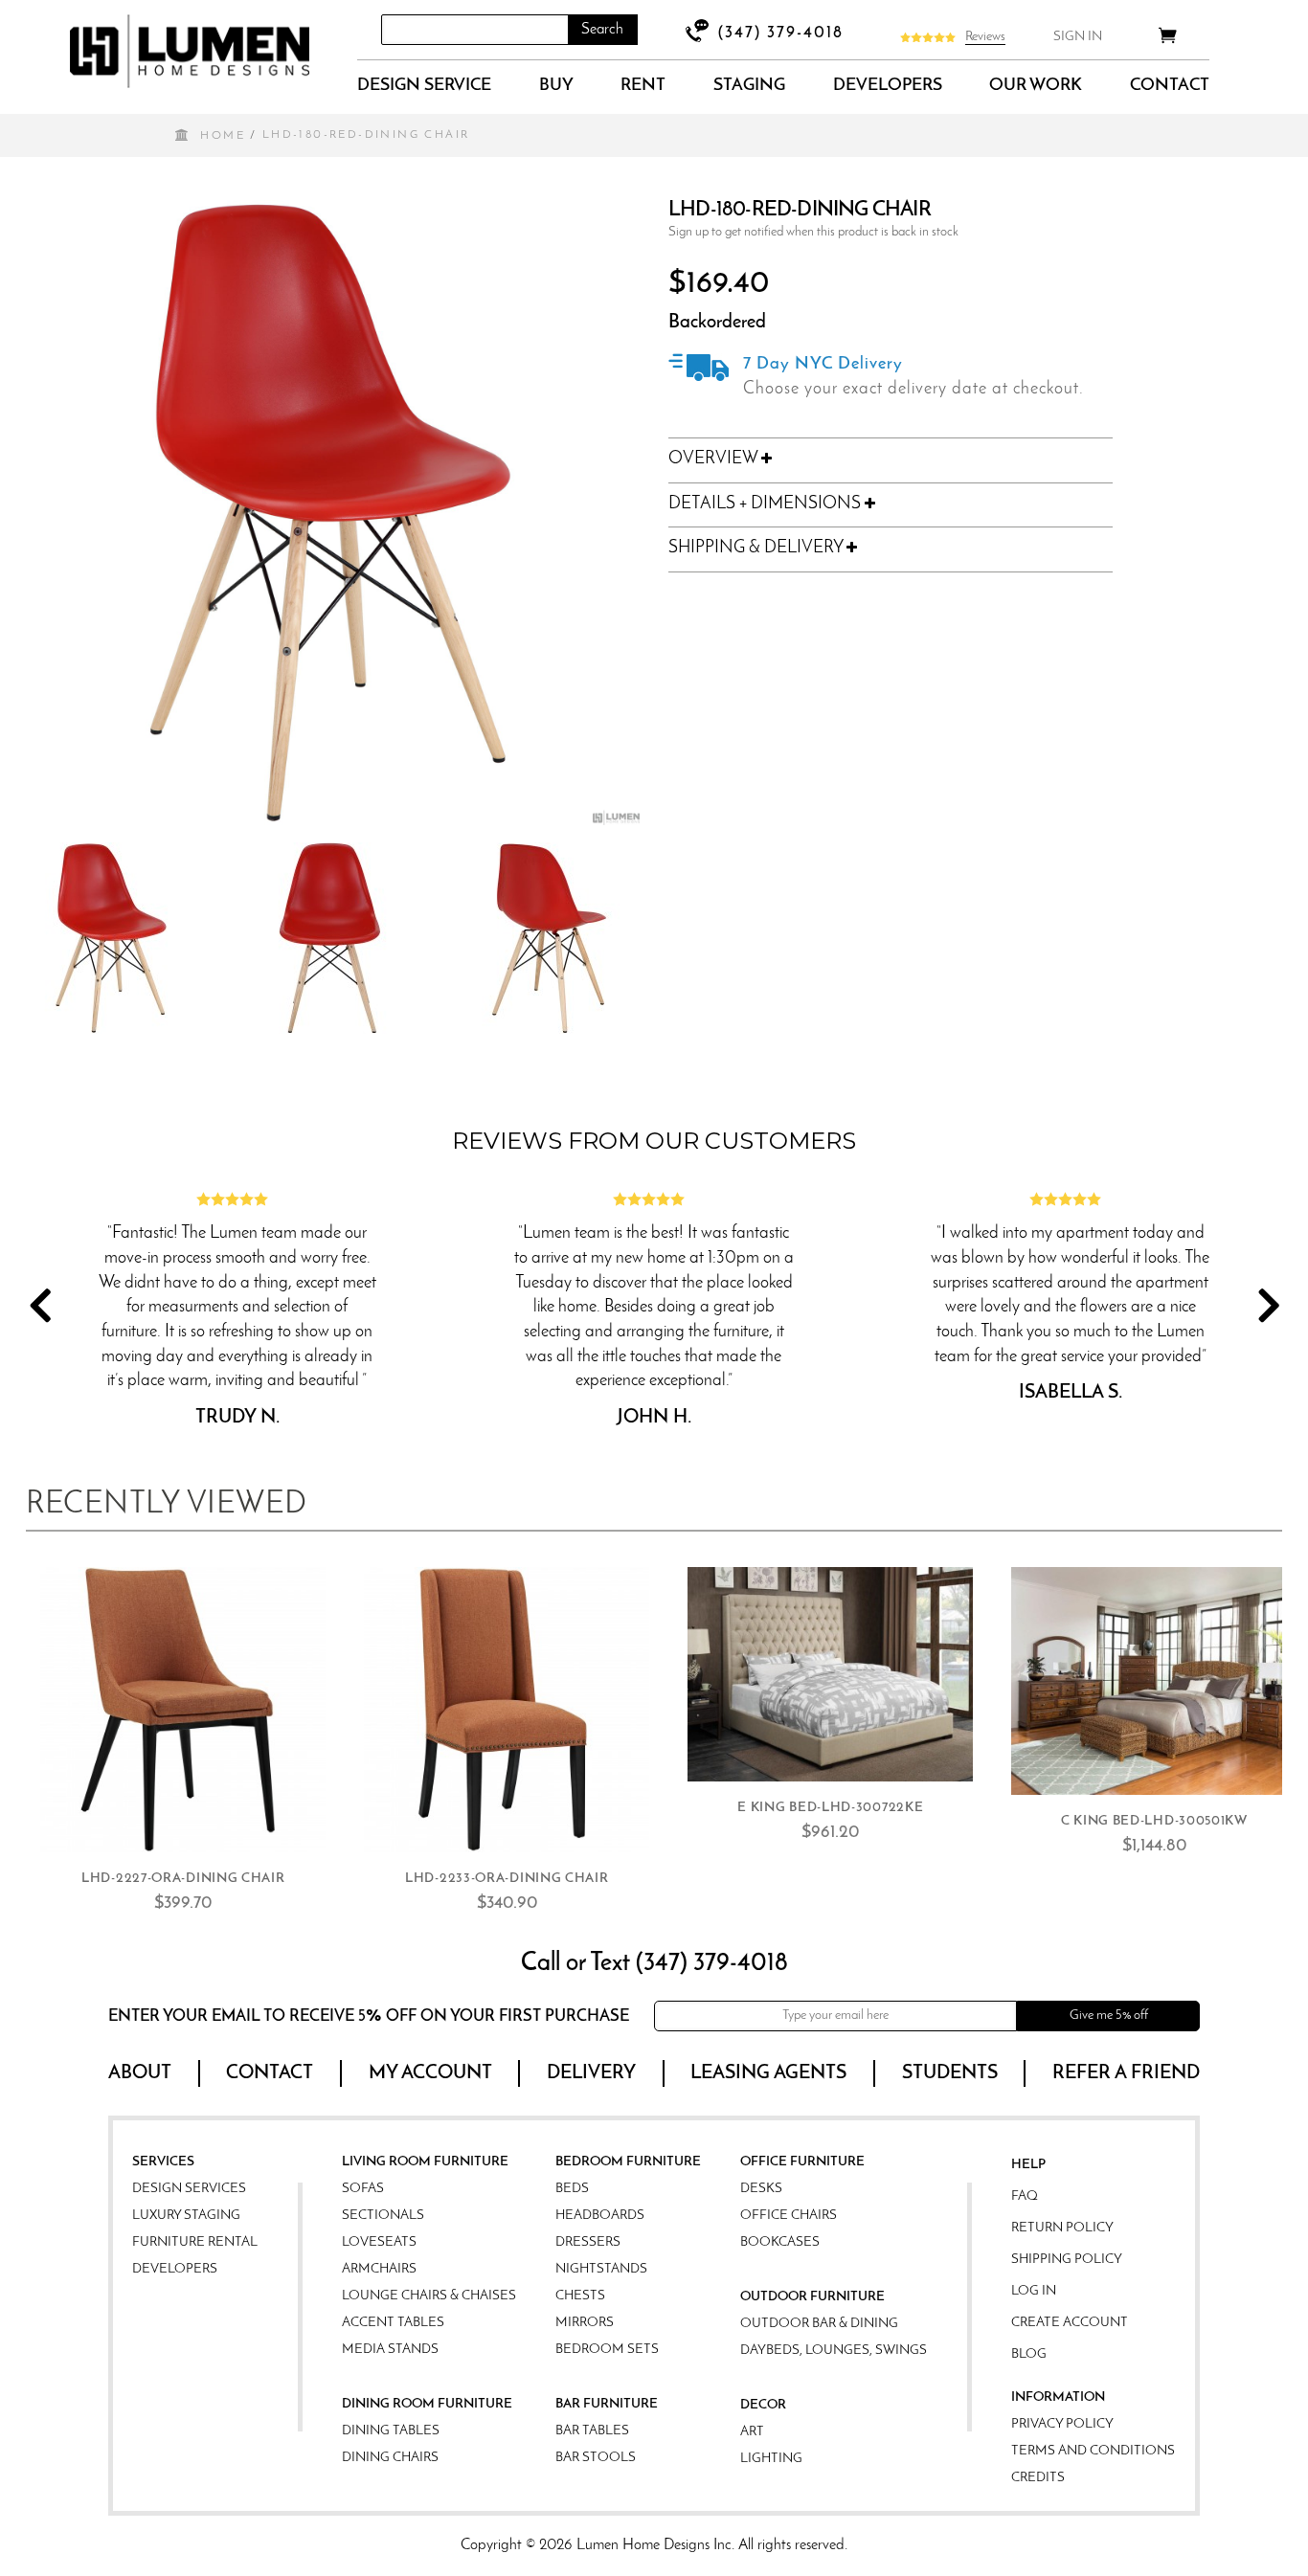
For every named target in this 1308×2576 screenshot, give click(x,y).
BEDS (572, 2189)
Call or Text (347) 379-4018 (654, 1964)
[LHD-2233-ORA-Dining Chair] (507, 1710)
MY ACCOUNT (430, 2073)
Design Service (424, 86)
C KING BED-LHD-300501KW (1154, 1821)
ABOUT (140, 2073)
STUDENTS (950, 2073)
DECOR (763, 2405)
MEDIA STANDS (390, 2350)
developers (888, 86)
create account (1070, 2323)
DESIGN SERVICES (189, 2189)
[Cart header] (1168, 39)
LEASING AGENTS (768, 2073)
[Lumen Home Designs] (190, 51)
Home (223, 136)
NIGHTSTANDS (601, 2269)
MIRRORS (585, 2323)
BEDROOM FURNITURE (628, 2162)
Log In (1034, 2291)
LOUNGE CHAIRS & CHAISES (429, 2296)
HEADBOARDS (600, 2216)
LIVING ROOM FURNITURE (425, 2162)
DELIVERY (591, 2073)
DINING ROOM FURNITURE (427, 2404)
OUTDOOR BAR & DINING (819, 2324)
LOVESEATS (379, 2242)
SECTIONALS (383, 2216)
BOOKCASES (780, 2242)
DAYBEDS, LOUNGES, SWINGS (834, 2351)
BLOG (1029, 2354)
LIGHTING (771, 2459)
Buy (556, 86)
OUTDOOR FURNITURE (812, 2297)
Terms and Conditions (1093, 2451)
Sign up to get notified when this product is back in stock (813, 232)
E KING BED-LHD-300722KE (830, 1808)
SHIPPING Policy (1067, 2260)
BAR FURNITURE (607, 2404)
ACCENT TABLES (393, 2323)
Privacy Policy (1062, 2424)
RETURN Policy (1062, 2228)
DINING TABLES (391, 2431)
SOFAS (363, 2189)
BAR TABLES (592, 2431)
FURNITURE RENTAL (195, 2242)
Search (602, 30)
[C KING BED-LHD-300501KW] (1154, 1681)
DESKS (761, 2189)
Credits (1038, 2478)
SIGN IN (1078, 37)
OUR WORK (1036, 86)
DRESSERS (588, 2242)
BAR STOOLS (596, 2458)
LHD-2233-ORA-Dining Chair (507, 1879)
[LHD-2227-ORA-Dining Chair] (183, 1710)
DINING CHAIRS (390, 2458)
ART (752, 2432)
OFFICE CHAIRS (789, 2216)
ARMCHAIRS (379, 2269)
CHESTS (580, 2296)
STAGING (749, 86)
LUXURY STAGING (186, 2216)
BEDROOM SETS (607, 2350)
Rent (643, 86)
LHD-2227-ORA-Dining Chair (183, 1879)
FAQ (1025, 2196)
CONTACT (1170, 86)
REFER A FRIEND (1126, 2073)
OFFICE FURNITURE (802, 2162)
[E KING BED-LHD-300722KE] (830, 1674)
